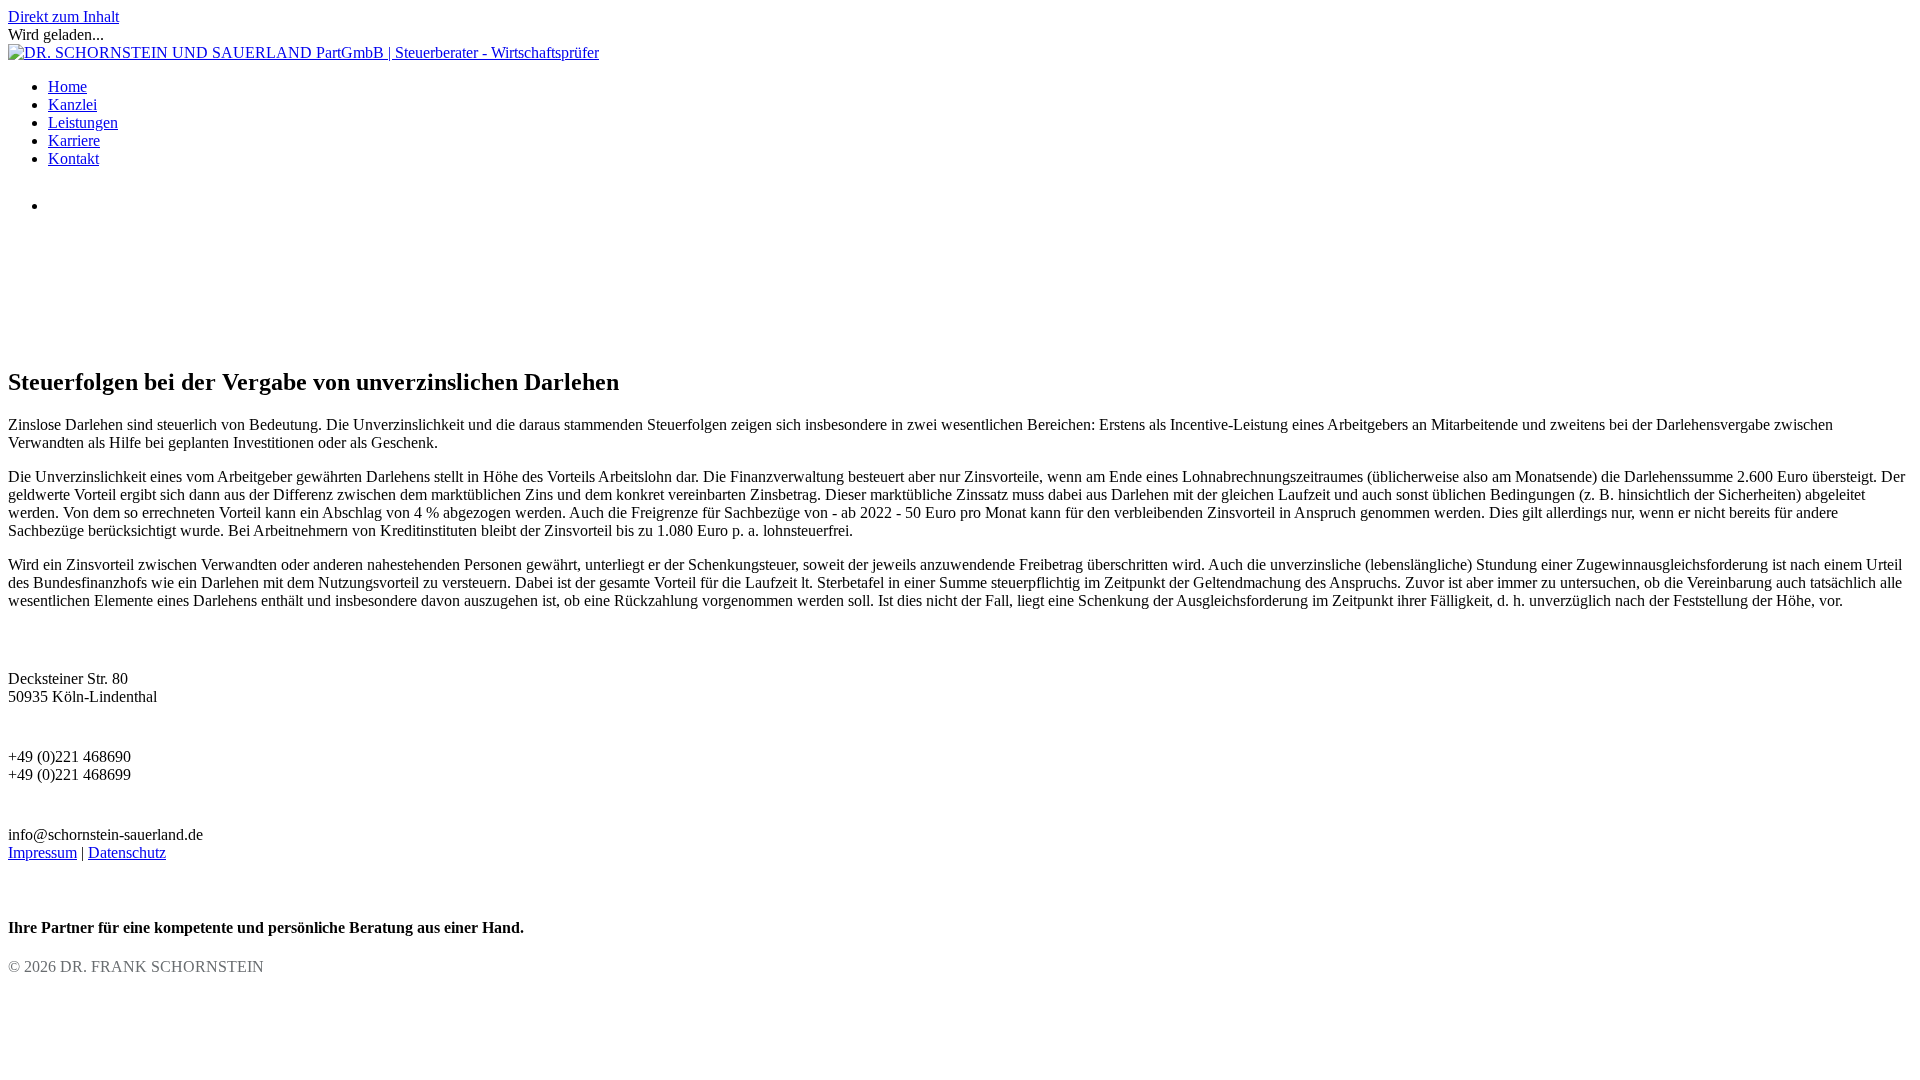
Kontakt (73, 158)
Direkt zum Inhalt (63, 16)
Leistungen (83, 122)
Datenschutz (127, 852)
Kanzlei (72, 104)
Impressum (42, 852)
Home (67, 86)
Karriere (74, 140)
